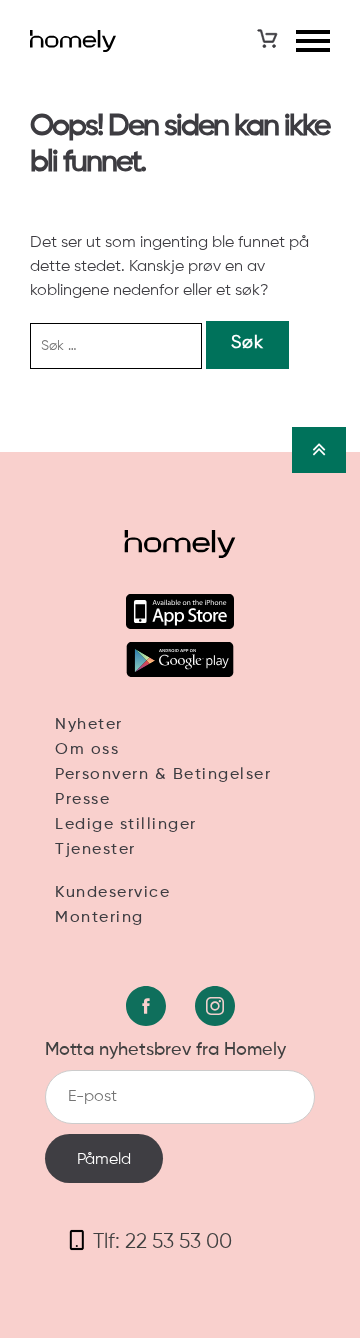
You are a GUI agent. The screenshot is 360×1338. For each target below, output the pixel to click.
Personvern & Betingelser (163, 775)
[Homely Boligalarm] (73, 41)
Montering (99, 918)
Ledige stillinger (126, 825)
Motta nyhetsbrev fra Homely (165, 1050)
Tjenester (95, 850)
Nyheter (89, 725)
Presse (82, 800)
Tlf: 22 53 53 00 (162, 1242)
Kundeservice (112, 893)
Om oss (87, 750)
